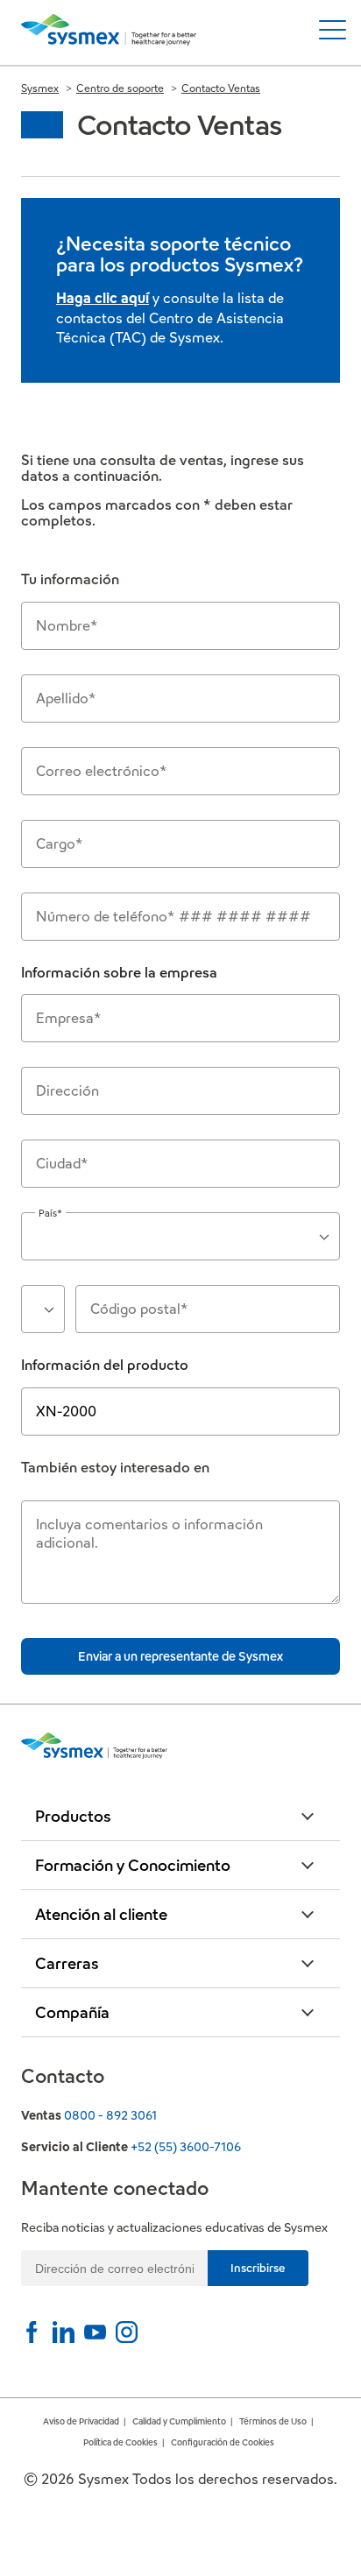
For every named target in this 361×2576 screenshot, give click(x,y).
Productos (73, 1816)
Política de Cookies (120, 2442)
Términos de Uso (273, 2421)
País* (50, 1213)
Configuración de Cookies (223, 2442)
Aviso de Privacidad (81, 2421)
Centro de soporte (120, 88)
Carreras (67, 1963)
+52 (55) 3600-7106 (186, 2147)
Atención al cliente (101, 1914)
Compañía (72, 2012)
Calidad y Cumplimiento (179, 2421)
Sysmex (40, 88)
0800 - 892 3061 (110, 2115)
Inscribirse (258, 2268)
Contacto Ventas (221, 88)
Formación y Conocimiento (133, 1865)
